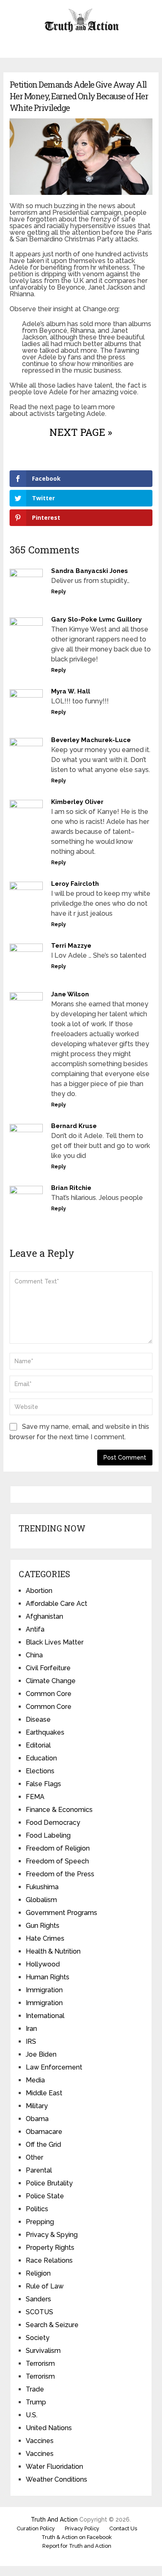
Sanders (38, 2299)
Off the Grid (43, 2145)
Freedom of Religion (58, 1848)
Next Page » (81, 432)
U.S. (32, 2415)
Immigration (44, 1990)
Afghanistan (44, 1616)
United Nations (49, 2428)
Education (41, 1758)
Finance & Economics (59, 1810)
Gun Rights (43, 1926)
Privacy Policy (82, 2528)
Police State (45, 2196)
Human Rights (48, 1977)
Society (38, 2338)
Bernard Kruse (74, 1126)
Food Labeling (48, 1835)
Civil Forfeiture (48, 1668)
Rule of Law (45, 2286)
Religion (38, 2273)
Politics (37, 2209)
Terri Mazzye (71, 946)
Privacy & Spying (52, 2235)
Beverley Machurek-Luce (91, 740)
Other (34, 2157)
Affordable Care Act (56, 1604)
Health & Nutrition (53, 1951)
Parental (39, 2170)
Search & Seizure (52, 2325)
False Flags (43, 1784)
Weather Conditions (56, 2479)
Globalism (41, 1900)
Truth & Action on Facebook (77, 2537)
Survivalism (43, 2351)
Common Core (49, 1694)
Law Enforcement (54, 2067)
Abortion (39, 1591)
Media (35, 2080)
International (45, 2016)
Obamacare (44, 2132)
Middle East (44, 2093)
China (34, 1655)
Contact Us (123, 2528)
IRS (31, 2041)
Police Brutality (49, 2183)
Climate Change (51, 1681)
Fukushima (42, 1887)
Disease (38, 1719)
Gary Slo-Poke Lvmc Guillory (96, 619)
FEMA (35, 1797)
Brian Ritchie (71, 1188)
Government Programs (61, 1913)
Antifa (35, 1629)
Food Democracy (53, 1823)
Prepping (40, 2222)
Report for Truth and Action (77, 2546)
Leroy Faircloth (75, 884)
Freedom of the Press (60, 1874)
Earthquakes (45, 1732)
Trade (35, 2389)
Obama (37, 2119)
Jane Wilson (70, 994)
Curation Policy (36, 2528)
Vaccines (40, 2441)
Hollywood (43, 1964)
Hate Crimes (45, 1938)
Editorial (38, 1745)
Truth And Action (54, 2519)
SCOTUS (39, 2312)
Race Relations (49, 2260)
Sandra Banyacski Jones (90, 571)
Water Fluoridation (54, 2467)
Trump (36, 2402)
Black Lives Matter (55, 1642)
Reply (59, 592)
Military (37, 2106)
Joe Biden (41, 2054)
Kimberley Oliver (77, 802)
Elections (40, 1771)
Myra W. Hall (71, 691)
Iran (31, 2029)
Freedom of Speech (57, 1861)
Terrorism (40, 2363)
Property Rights (50, 2248)
